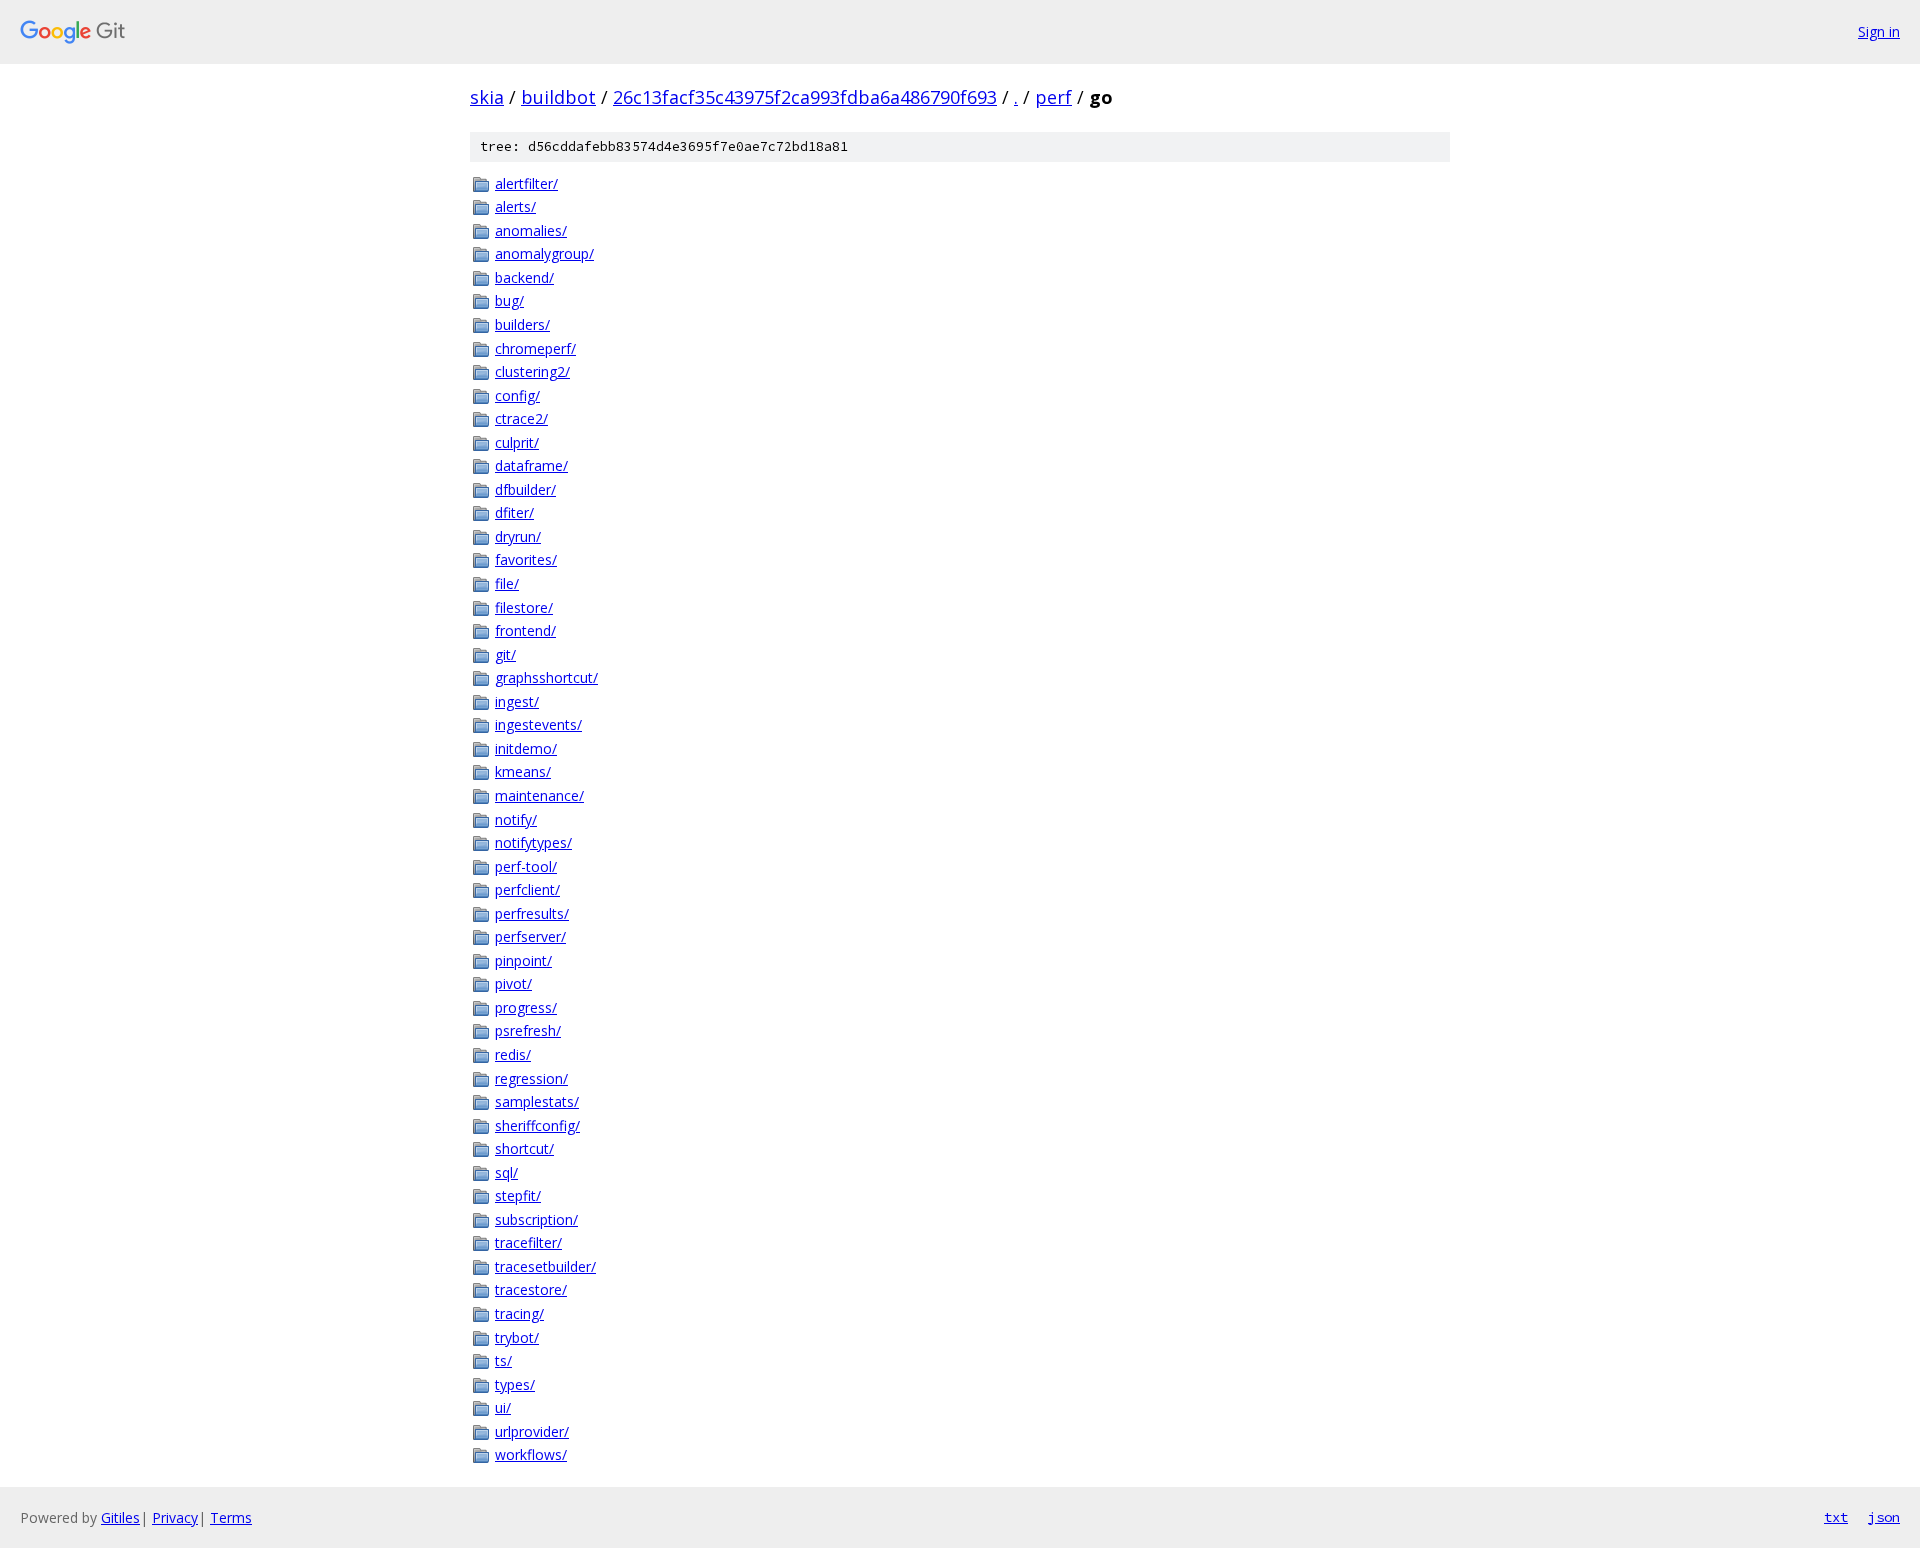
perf (1053, 97)
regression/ (531, 1078)
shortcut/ (524, 1148)
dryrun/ (518, 536)
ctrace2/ (521, 418)
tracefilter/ (528, 1242)
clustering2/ (532, 371)
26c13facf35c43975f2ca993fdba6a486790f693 (805, 97)
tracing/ (519, 1313)
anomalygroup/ (544, 253)
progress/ (526, 1007)
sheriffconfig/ (537, 1125)
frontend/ (525, 630)
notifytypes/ (533, 842)
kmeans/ (523, 771)
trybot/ (517, 1337)
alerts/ (515, 206)
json (1884, 1517)
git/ (505, 654)
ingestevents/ (538, 724)
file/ (507, 583)
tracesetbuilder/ (545, 1266)
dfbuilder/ (525, 489)
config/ (517, 395)
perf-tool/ (526, 866)
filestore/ (524, 607)
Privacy (175, 1517)
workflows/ (531, 1454)
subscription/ (536, 1219)
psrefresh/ (528, 1030)
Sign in (1879, 31)
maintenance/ (539, 795)
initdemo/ (526, 748)
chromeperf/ (535, 348)
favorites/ (526, 559)
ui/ (503, 1407)
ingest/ (517, 701)
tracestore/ (531, 1289)
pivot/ (513, 983)
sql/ (506, 1172)
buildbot (558, 97)
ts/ (503, 1360)
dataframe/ (531, 465)
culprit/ (517, 442)
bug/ (509, 300)
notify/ (516, 819)
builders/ (522, 324)
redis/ (513, 1054)
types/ (515, 1384)
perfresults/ (532, 913)
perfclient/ (527, 889)
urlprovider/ (532, 1431)
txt (1836, 1517)
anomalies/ (531, 230)
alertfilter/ (526, 183)
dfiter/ (514, 512)
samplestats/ (537, 1101)
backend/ (524, 277)
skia (487, 97)
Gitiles (120, 1517)
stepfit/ (518, 1195)
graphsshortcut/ (546, 677)
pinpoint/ (523, 960)
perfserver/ (530, 936)
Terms (231, 1517)
